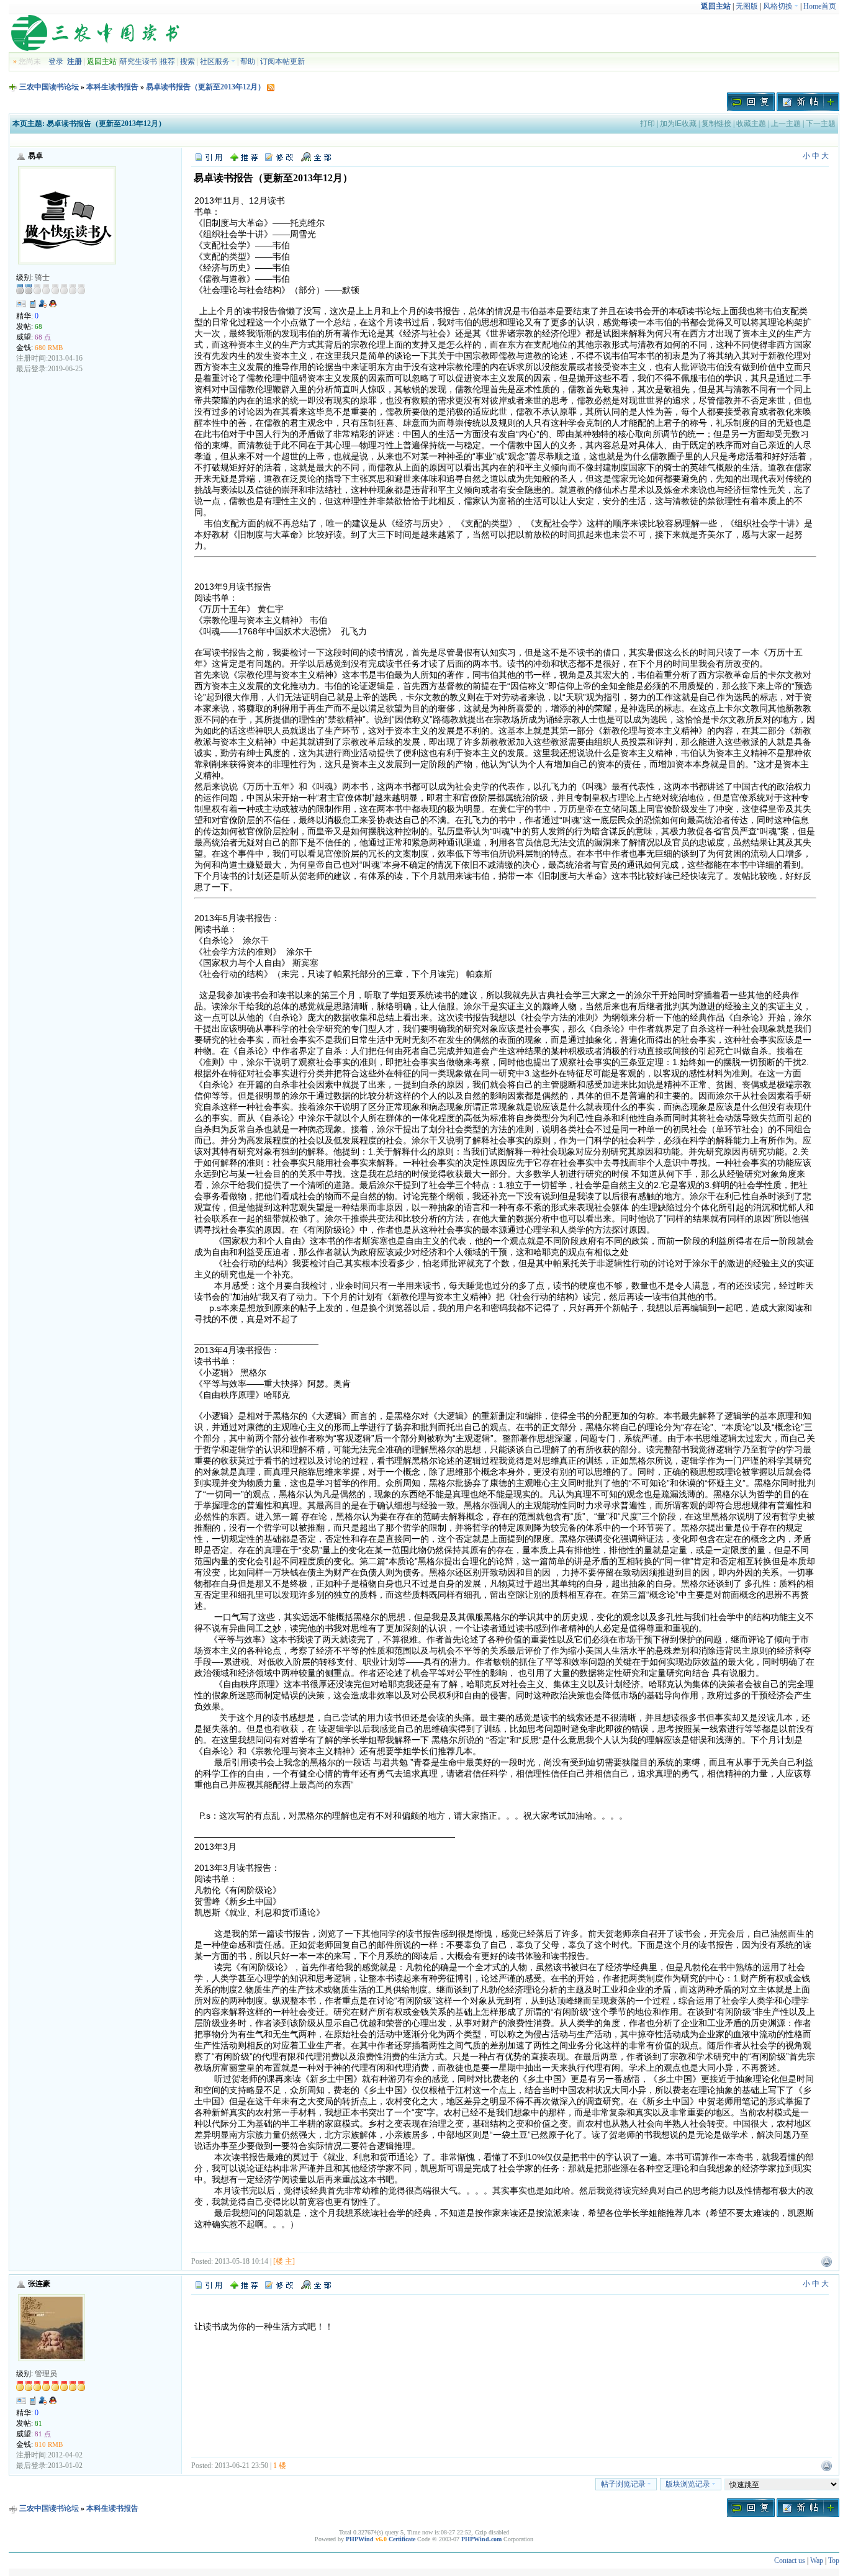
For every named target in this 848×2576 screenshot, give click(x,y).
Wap (817, 2560)
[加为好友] (43, 304)
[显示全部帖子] (316, 156)
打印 (647, 124)
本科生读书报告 (112, 87)
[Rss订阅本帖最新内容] (271, 87)
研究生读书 (138, 61)
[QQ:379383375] (53, 306)
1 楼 (280, 2466)
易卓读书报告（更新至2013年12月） (205, 87)
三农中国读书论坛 (49, 87)
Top (834, 2560)
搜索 (187, 61)
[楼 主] (284, 2261)
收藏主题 (751, 124)
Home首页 (820, 6)
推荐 (168, 61)
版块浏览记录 (688, 2484)
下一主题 (821, 124)
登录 (56, 61)
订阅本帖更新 (282, 61)
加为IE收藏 (678, 124)
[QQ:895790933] (53, 2403)
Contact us (790, 2560)
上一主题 (786, 124)
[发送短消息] (33, 304)
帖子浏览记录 (623, 2484)
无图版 (747, 6)
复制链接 (716, 124)
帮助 (248, 61)
